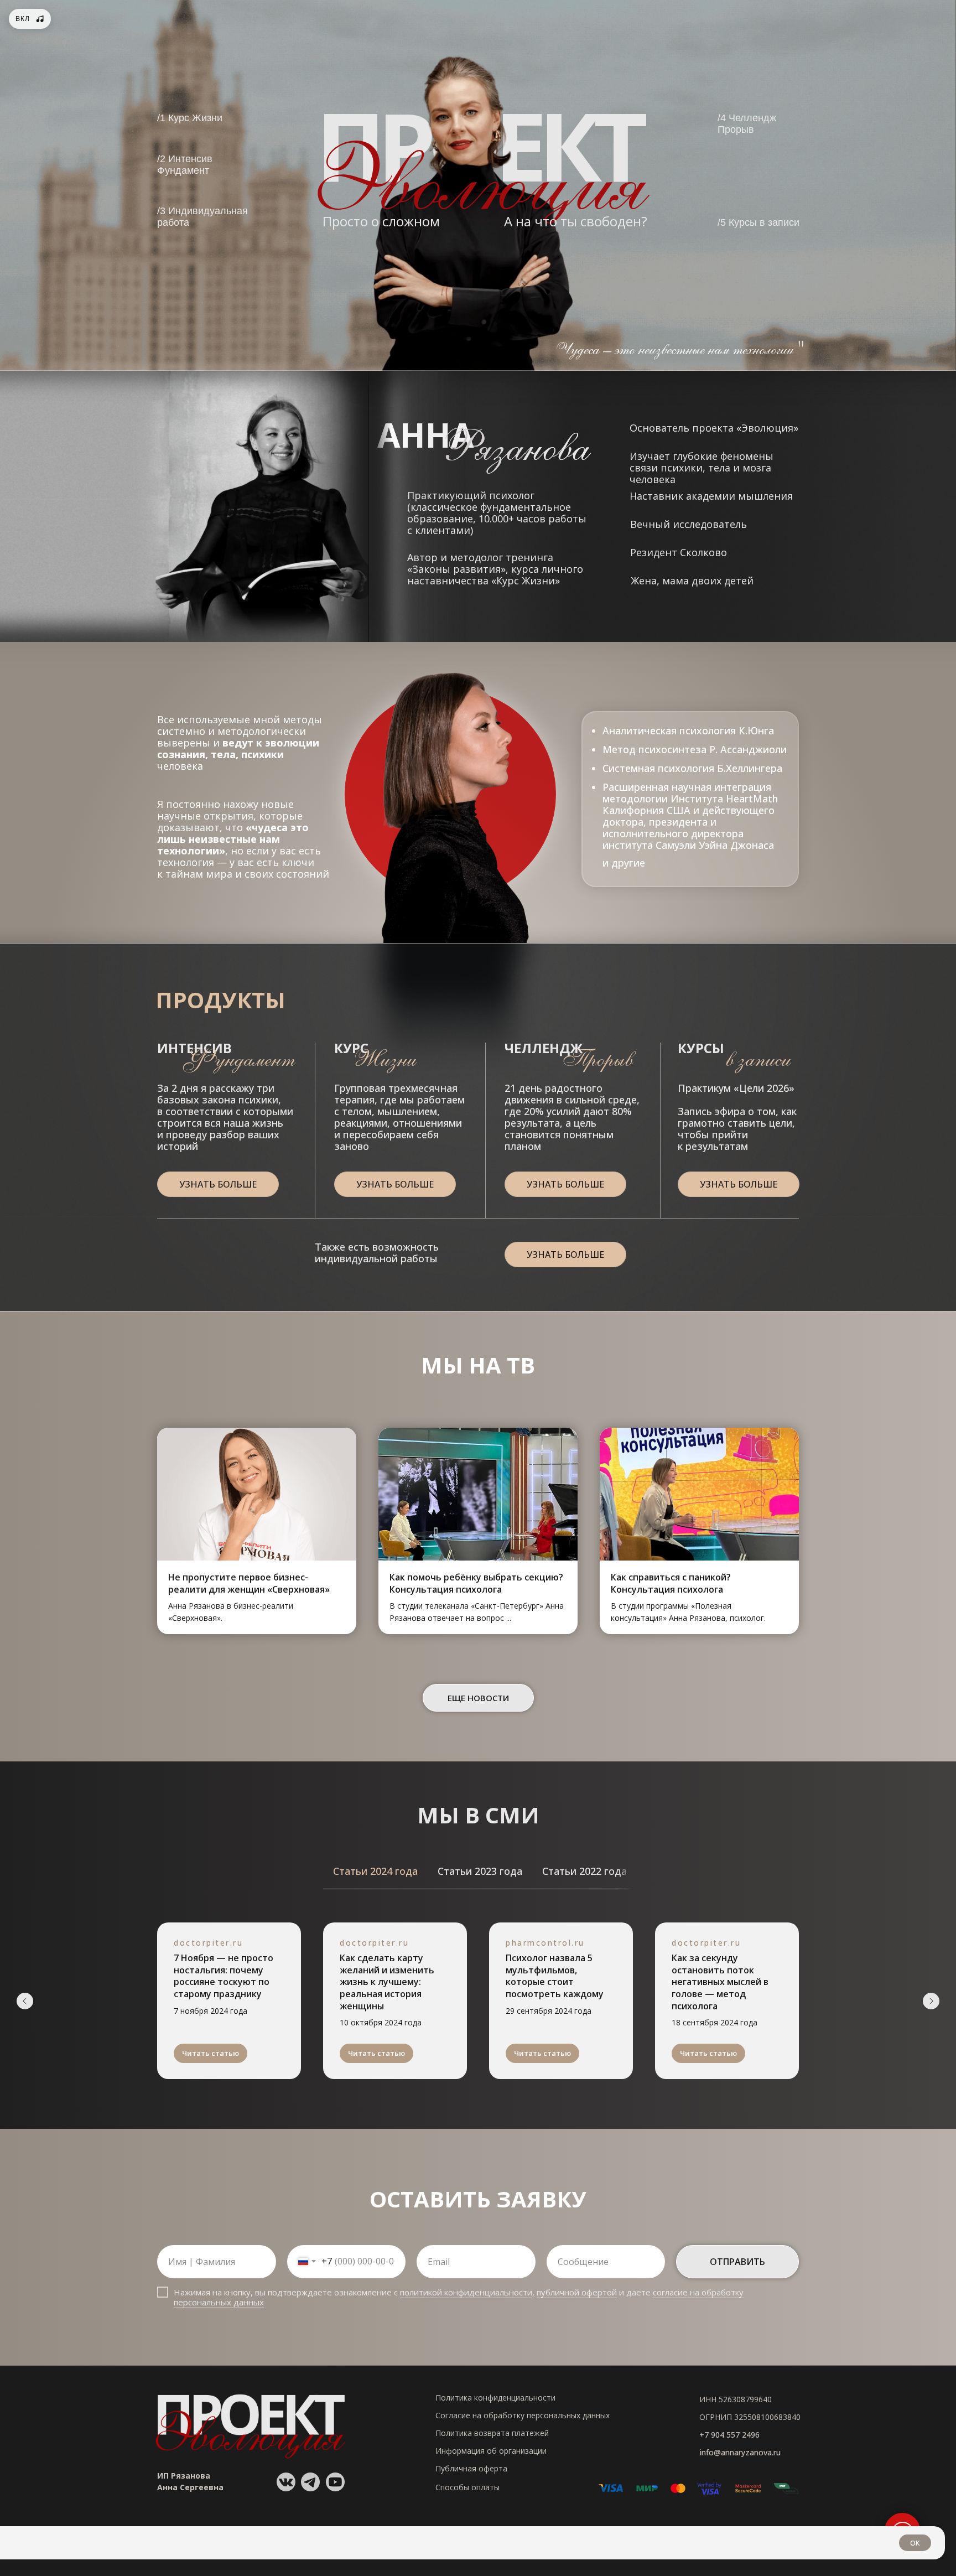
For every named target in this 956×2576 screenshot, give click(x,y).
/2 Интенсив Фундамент (185, 165)
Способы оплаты (467, 2487)
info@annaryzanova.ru (740, 2452)
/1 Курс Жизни (190, 118)
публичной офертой (577, 2292)
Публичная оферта (471, 2468)
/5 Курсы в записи (758, 222)
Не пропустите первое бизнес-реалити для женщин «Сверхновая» (249, 1583)
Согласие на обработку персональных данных (523, 2415)
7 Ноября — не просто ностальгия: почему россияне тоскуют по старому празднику (224, 1976)
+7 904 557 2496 (729, 2435)
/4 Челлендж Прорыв (747, 124)
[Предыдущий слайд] (25, 2001)
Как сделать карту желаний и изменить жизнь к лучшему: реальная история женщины (387, 1982)
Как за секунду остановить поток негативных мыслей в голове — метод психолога (720, 1982)
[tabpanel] (478, 2009)
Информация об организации (491, 2451)
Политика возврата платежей (492, 2433)
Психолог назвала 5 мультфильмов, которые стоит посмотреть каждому (555, 1976)
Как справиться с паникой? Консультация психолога (671, 1583)
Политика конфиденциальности (495, 2398)
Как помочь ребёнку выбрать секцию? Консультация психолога (476, 1583)
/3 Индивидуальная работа (202, 217)
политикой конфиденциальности (466, 2292)
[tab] (375, 1871)
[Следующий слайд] (931, 2001)
